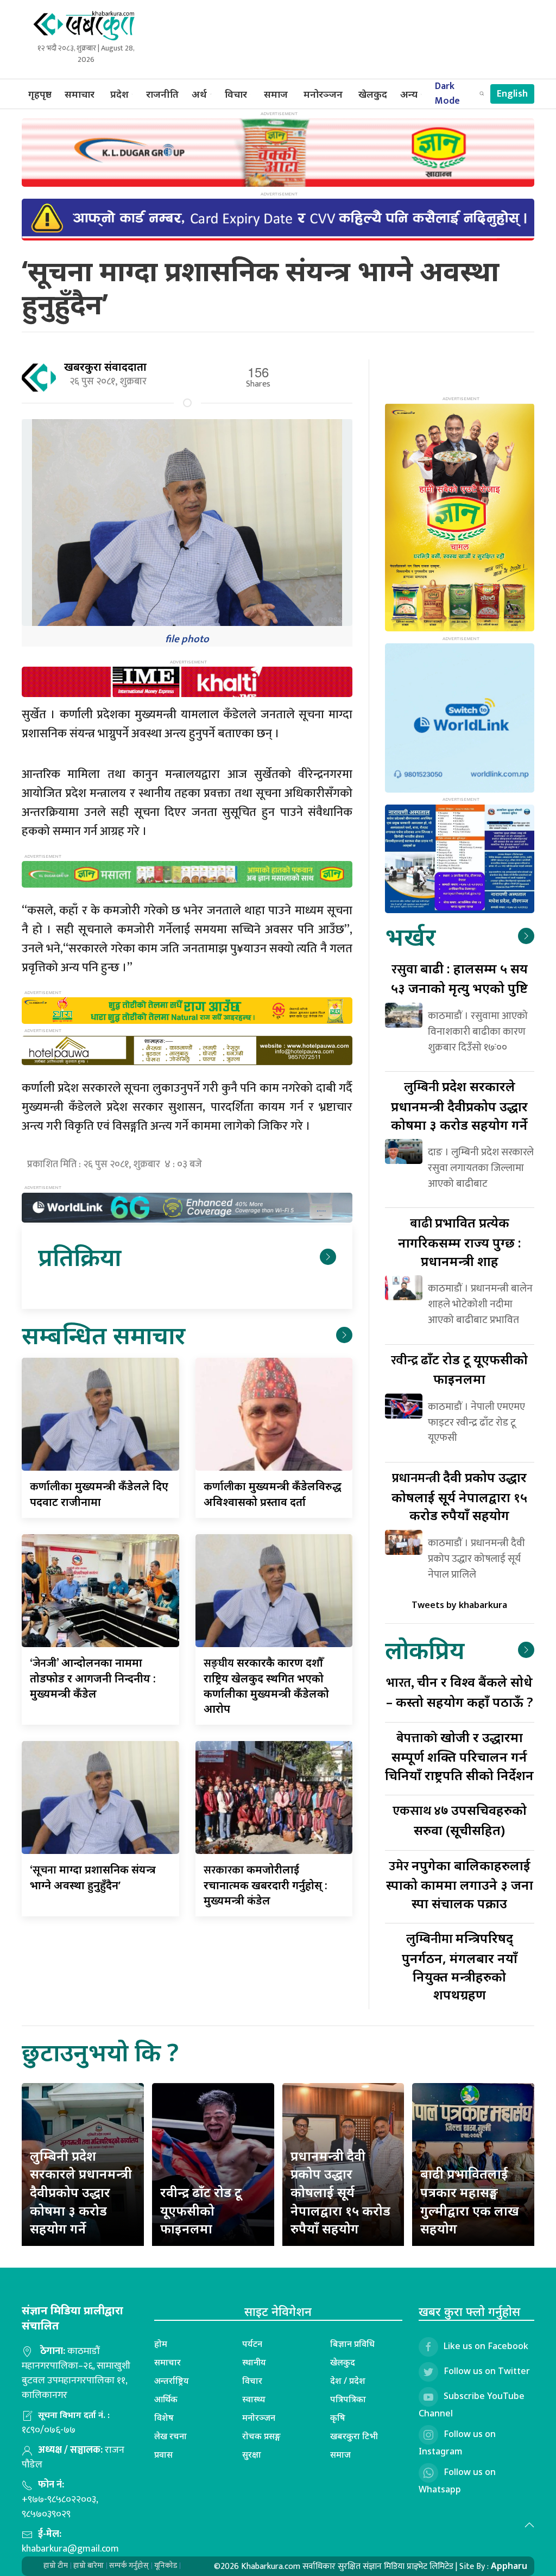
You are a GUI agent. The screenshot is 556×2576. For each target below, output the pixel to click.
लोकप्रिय (425, 1650)
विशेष (164, 2417)
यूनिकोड (166, 2565)
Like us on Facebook (486, 2346)
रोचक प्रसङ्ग (261, 2436)
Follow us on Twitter (487, 2371)
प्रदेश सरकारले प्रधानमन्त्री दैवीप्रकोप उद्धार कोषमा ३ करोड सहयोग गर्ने (459, 1105)
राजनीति (162, 94)
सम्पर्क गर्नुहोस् (129, 2565)
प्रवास (163, 2454)
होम (161, 2344)
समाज (276, 94)
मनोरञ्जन (323, 94)
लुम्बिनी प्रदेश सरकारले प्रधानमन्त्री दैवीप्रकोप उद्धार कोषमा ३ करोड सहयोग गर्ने (81, 2192)
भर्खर (410, 936)
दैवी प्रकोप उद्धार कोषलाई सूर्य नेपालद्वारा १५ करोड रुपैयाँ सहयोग (459, 1496)
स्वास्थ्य (254, 2399)
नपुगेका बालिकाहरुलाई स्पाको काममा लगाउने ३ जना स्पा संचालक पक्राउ (460, 1884)
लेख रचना (170, 2436)
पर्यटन (252, 2344)
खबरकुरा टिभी (354, 2436)
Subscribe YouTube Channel (472, 2404)
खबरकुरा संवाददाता (105, 367)
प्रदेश (119, 94)
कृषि (338, 2417)
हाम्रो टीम (56, 2565)
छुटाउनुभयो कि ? (100, 2052)
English (512, 94)
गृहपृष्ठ (40, 94)
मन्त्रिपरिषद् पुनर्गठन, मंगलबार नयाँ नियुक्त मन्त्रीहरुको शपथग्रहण (460, 1966)
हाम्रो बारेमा (89, 2565)
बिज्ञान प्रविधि (352, 2344)
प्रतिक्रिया (80, 1257)
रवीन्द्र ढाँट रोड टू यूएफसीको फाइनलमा (201, 2210)
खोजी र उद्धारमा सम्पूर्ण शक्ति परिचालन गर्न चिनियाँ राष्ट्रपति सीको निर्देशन (459, 1756)
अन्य (409, 94)
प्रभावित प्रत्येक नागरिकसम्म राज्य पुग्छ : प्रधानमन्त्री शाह (460, 1241)
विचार (236, 94)
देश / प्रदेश (348, 2381)
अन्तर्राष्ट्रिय (172, 2381)
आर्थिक (166, 2399)
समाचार (80, 94)
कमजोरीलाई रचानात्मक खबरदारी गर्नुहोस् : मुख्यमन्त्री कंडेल (266, 1885)
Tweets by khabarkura (459, 1605)
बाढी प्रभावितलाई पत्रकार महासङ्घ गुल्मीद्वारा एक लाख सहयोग (470, 2201)
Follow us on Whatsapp (457, 2480)
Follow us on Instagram (457, 2442)
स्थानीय (254, 2362)
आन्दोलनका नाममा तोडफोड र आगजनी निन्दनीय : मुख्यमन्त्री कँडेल (93, 1678)
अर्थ (199, 94)
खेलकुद (373, 94)
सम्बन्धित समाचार (103, 1335)
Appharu (509, 2566)
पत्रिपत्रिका (348, 2399)
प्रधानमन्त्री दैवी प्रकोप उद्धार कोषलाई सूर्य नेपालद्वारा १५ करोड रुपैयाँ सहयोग (340, 2192)
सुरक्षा (252, 2454)
